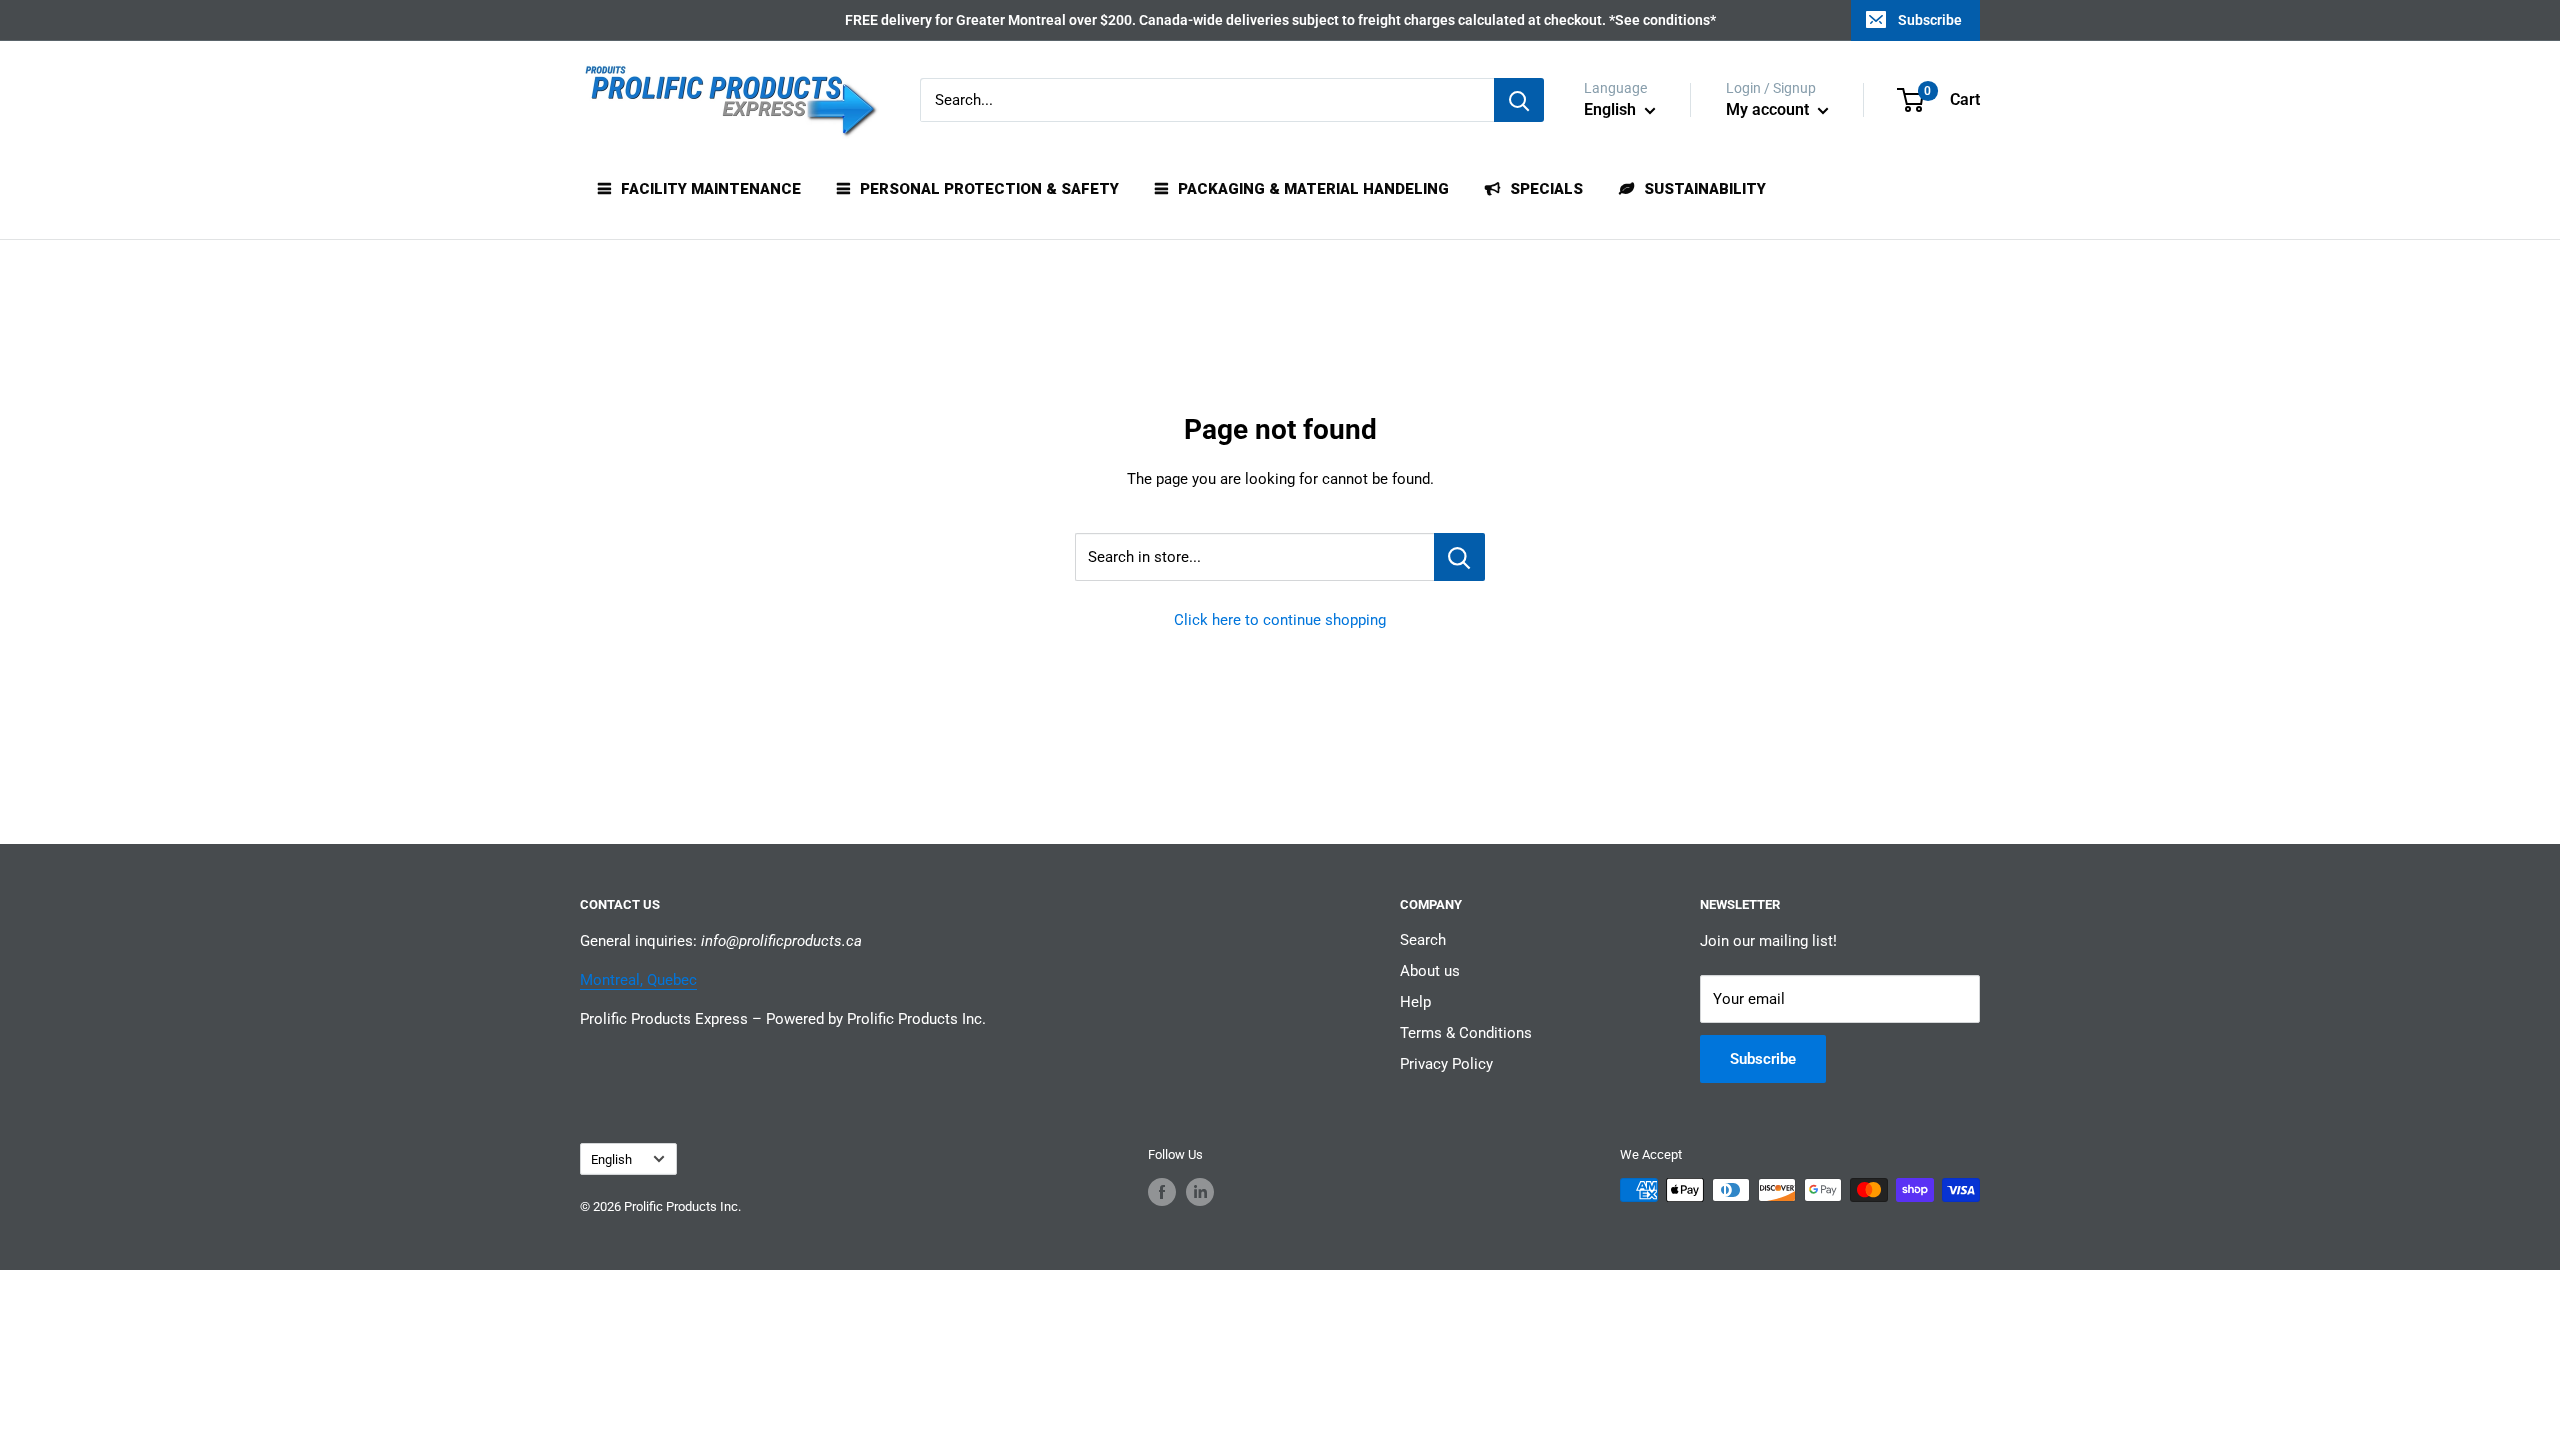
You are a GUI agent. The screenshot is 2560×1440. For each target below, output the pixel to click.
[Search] (1519, 100)
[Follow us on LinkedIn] (1200, 1192)
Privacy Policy (1446, 1064)
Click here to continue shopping (1280, 620)
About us (1430, 971)
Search (1423, 940)
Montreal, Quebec (638, 980)
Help (1415, 1002)
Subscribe (1930, 20)
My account (1769, 109)
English (611, 1159)
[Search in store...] (1459, 557)
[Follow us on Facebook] (1162, 1192)
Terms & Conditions (1466, 1033)
